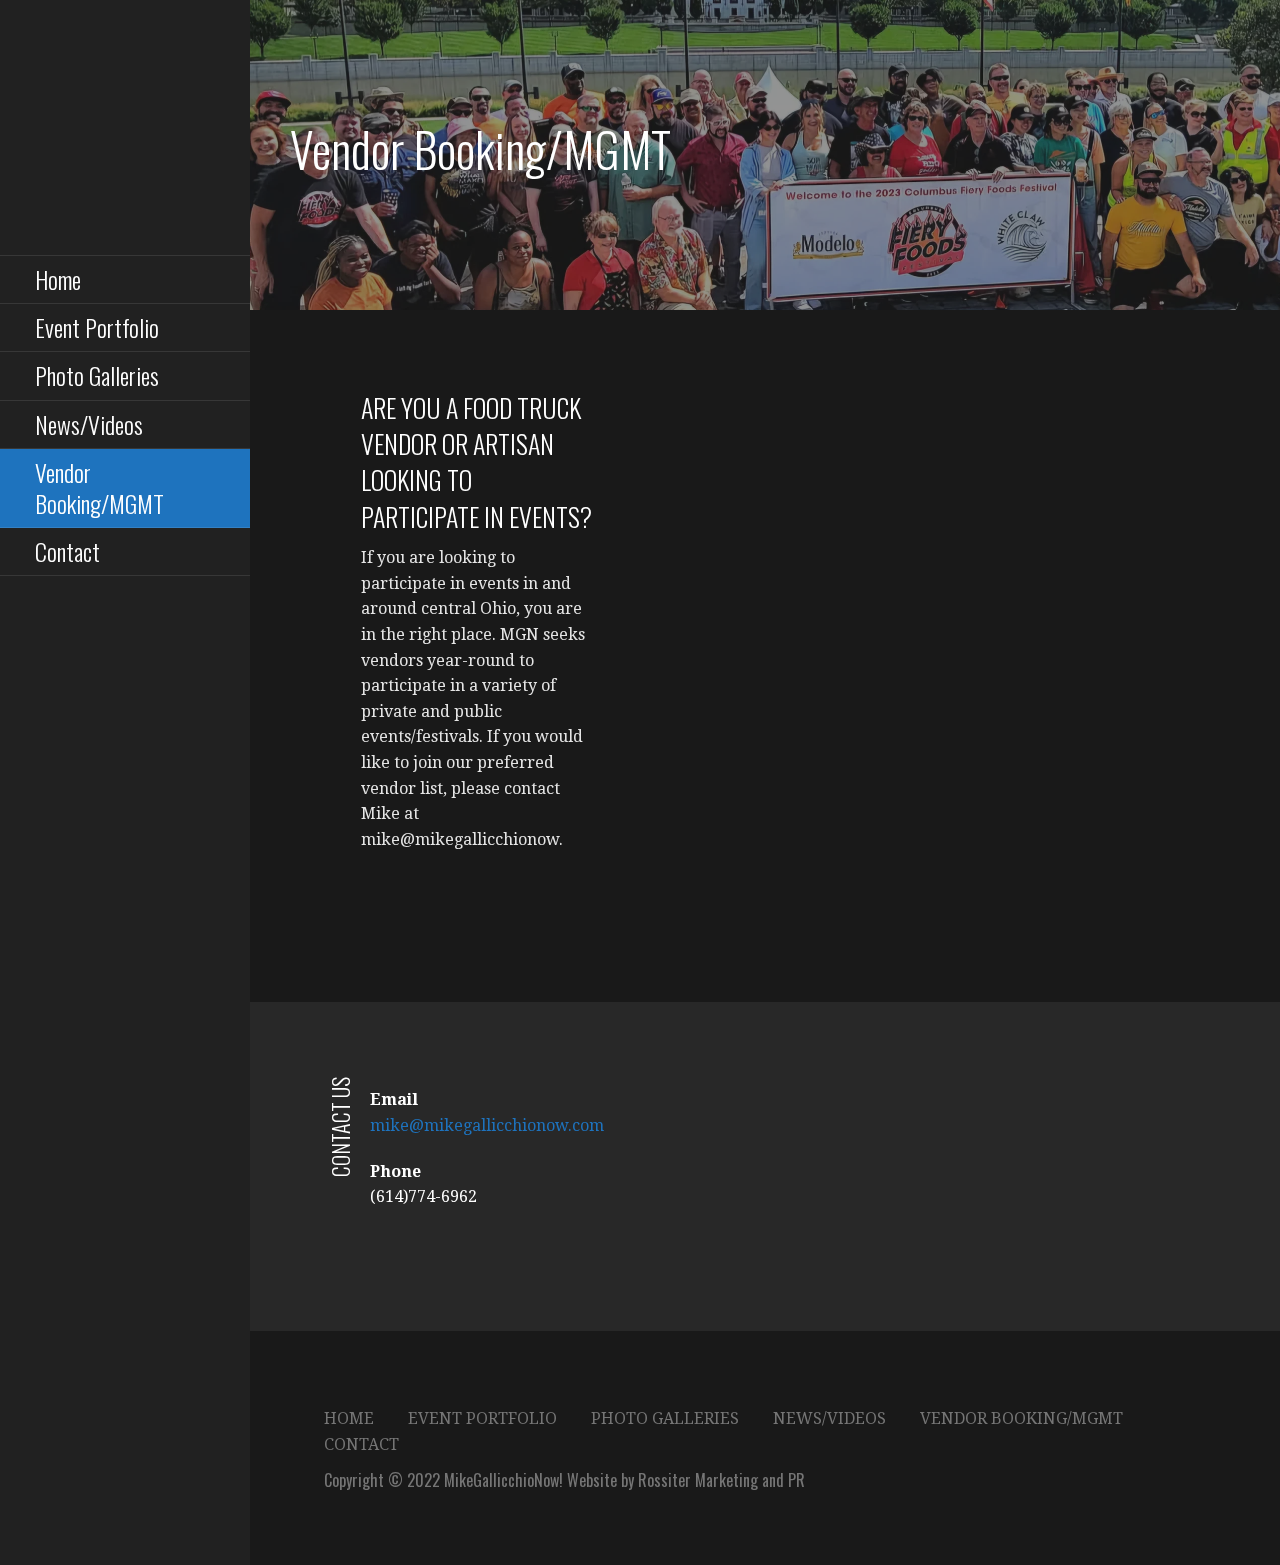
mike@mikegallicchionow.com (487, 1125)
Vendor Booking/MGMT (99, 487)
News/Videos (89, 424)
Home (58, 279)
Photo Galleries (97, 375)
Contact (67, 551)
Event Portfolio (97, 327)
